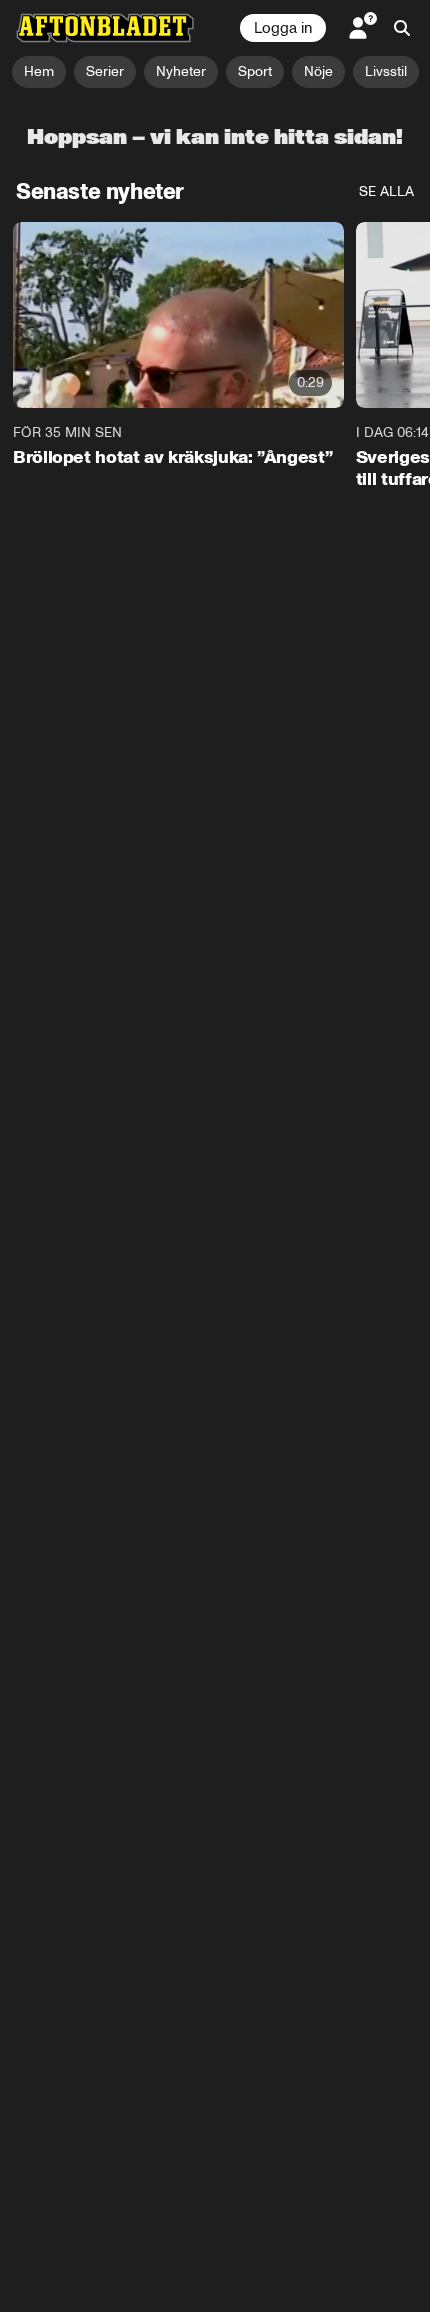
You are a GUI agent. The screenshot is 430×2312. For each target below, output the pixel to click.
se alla (386, 191)
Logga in (283, 28)
